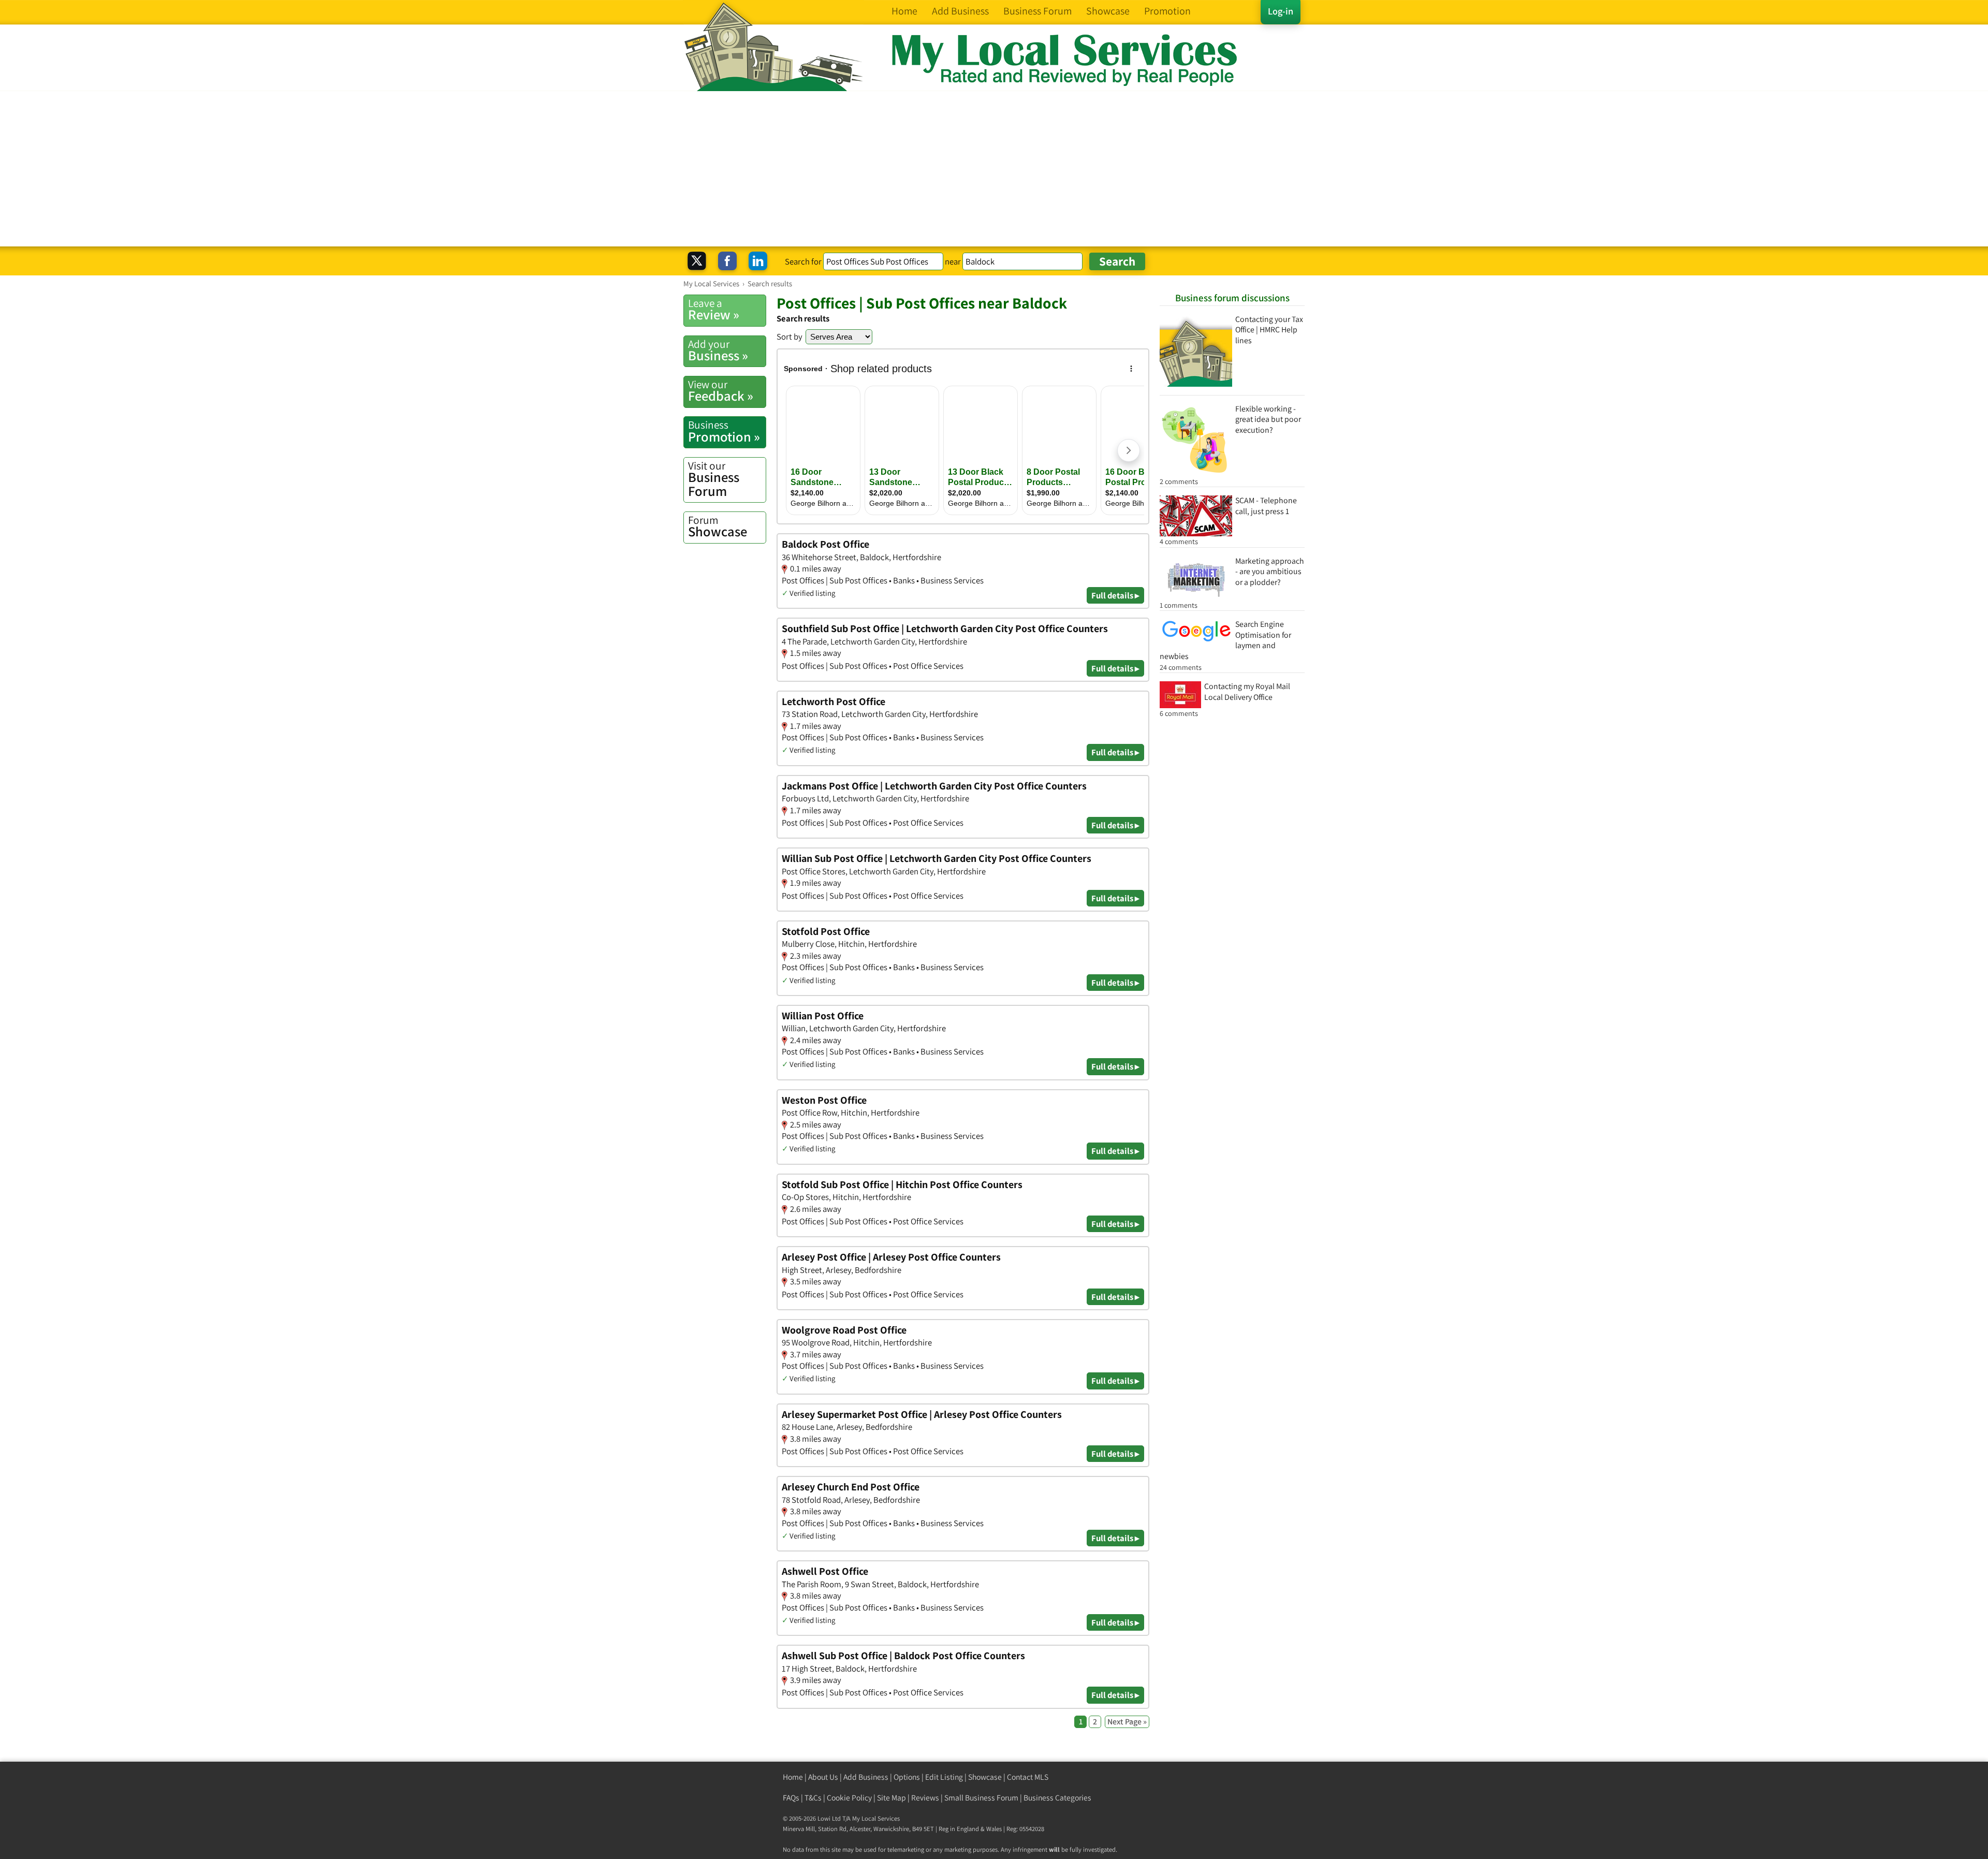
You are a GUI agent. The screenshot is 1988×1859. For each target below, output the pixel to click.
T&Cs (813, 1798)
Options (907, 1777)
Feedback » (721, 391)
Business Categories (1057, 1798)
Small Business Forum (981, 1798)
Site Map (891, 1798)
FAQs (791, 1798)
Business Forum (714, 479)
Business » (718, 350)
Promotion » (724, 431)
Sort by (790, 336)
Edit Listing (944, 1777)
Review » (714, 310)
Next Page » (1127, 1722)
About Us (823, 1777)
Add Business (866, 1777)
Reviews (925, 1798)
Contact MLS (1028, 1777)
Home (793, 1777)
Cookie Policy (849, 1798)
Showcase (718, 526)
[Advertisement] (994, 169)
